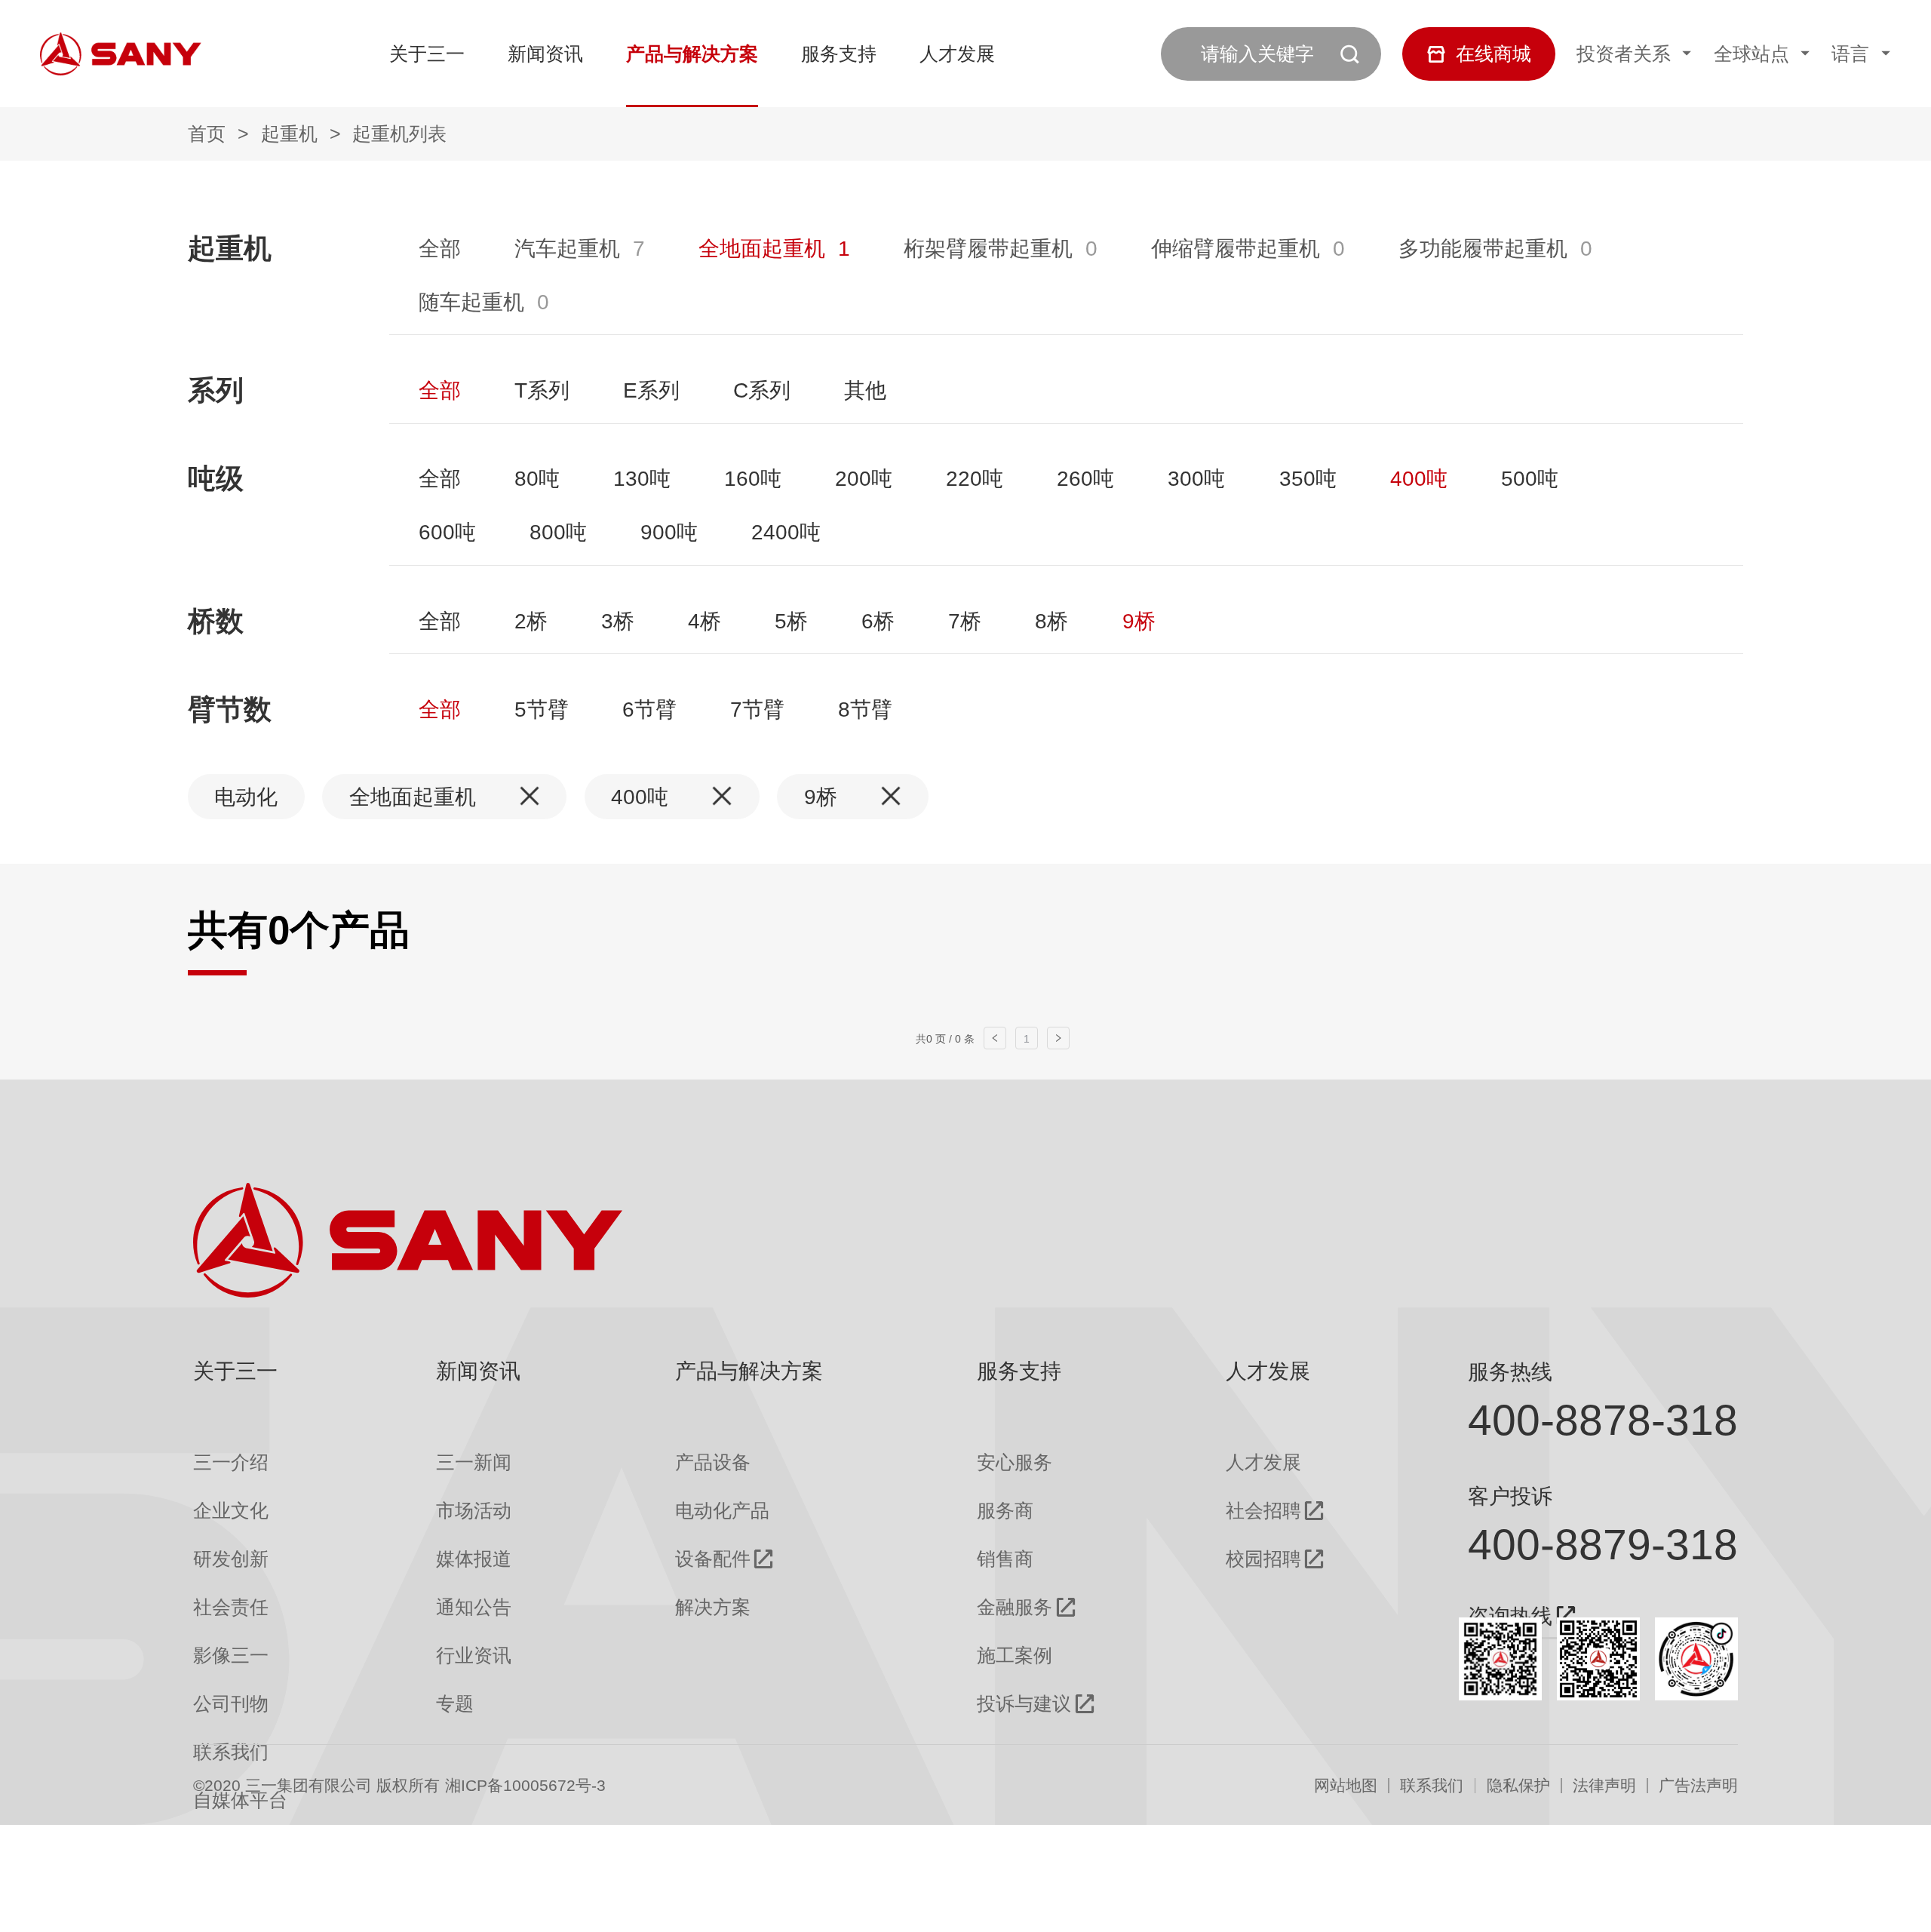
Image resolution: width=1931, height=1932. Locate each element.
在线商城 (1494, 54)
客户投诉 (1510, 1496)
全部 (440, 248)
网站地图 (1346, 1786)
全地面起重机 (762, 248)
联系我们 (1432, 1786)
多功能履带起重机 (1483, 248)
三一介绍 (231, 1462)
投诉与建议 (1024, 1704)
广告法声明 (1698, 1786)
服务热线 (1510, 1371)
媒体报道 (474, 1559)
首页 (207, 134)
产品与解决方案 (692, 54)
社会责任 (231, 1607)
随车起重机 (471, 302)
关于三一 (427, 54)
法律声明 (1604, 1786)
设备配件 (713, 1559)
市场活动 (474, 1511)
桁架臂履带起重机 (988, 248)
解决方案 (713, 1607)
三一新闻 (474, 1462)
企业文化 (231, 1511)
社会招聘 (1263, 1511)
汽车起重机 (567, 248)
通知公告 (474, 1607)
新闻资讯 (545, 54)
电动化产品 (722, 1511)
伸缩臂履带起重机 (1236, 248)
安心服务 (1015, 1462)
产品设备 (713, 1462)
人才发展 (957, 54)
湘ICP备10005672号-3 (525, 1786)
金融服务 (1015, 1607)
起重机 (289, 134)
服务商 (1005, 1511)
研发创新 (231, 1559)
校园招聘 (1263, 1559)
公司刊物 (231, 1704)
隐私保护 (1518, 1786)
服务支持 (839, 54)
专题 (455, 1704)
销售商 (1005, 1559)
